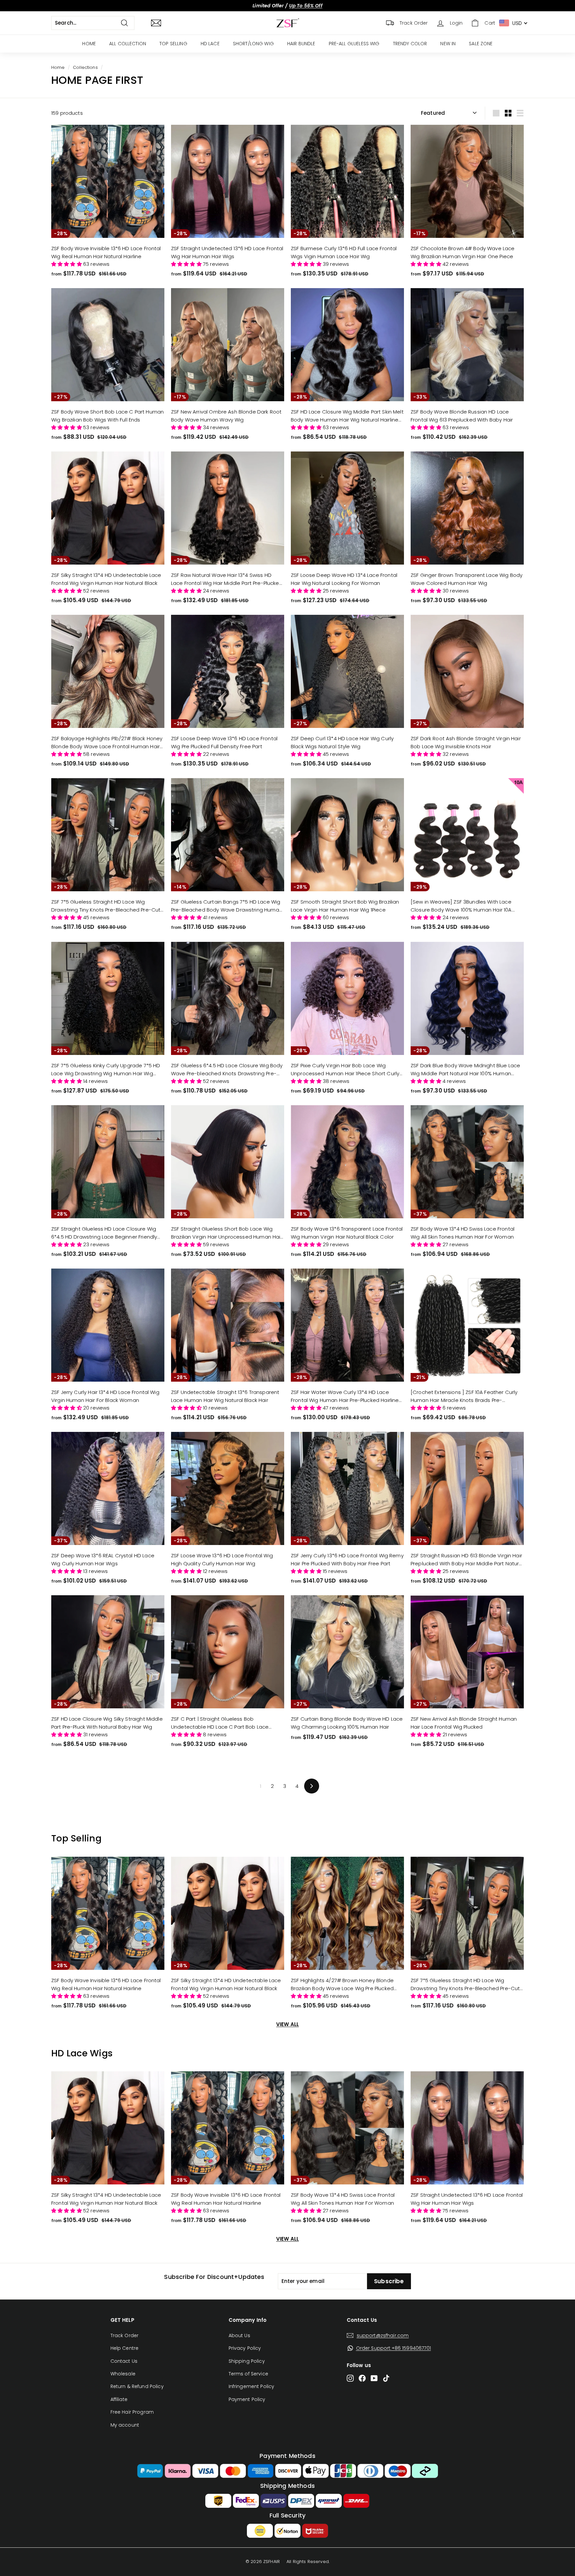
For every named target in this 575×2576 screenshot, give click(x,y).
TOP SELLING (173, 44)
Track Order (125, 2335)
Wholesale (123, 2374)
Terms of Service (248, 2374)
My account (125, 2425)
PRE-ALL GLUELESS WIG (354, 44)
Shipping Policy (247, 2361)
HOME (89, 44)
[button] (67, 264)
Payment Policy (247, 2399)
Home (58, 67)
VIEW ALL (287, 2024)
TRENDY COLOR (410, 44)
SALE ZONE (481, 44)
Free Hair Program (132, 2412)
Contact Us (124, 2361)
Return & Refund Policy (137, 2386)
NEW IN (448, 44)
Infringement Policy (252, 2386)
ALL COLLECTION (128, 44)
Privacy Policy (245, 2348)
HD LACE (210, 44)
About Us (239, 2335)
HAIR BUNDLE (301, 44)
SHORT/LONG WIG (253, 44)
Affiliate (119, 2399)
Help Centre (125, 2348)
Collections (85, 67)
